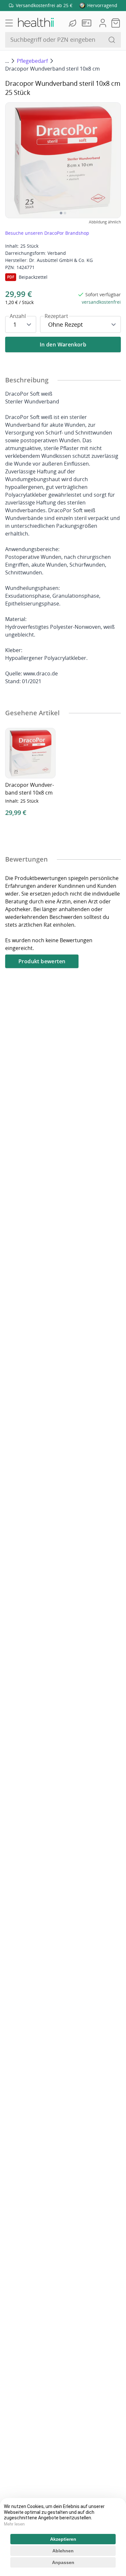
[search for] (112, 40)
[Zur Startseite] (36, 23)
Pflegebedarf (32, 61)
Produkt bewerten (42, 961)
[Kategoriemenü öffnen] (9, 23)
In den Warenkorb (63, 345)
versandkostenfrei (101, 302)
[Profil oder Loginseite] (103, 23)
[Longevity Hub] (73, 23)
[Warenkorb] (116, 23)
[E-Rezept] (88, 23)
